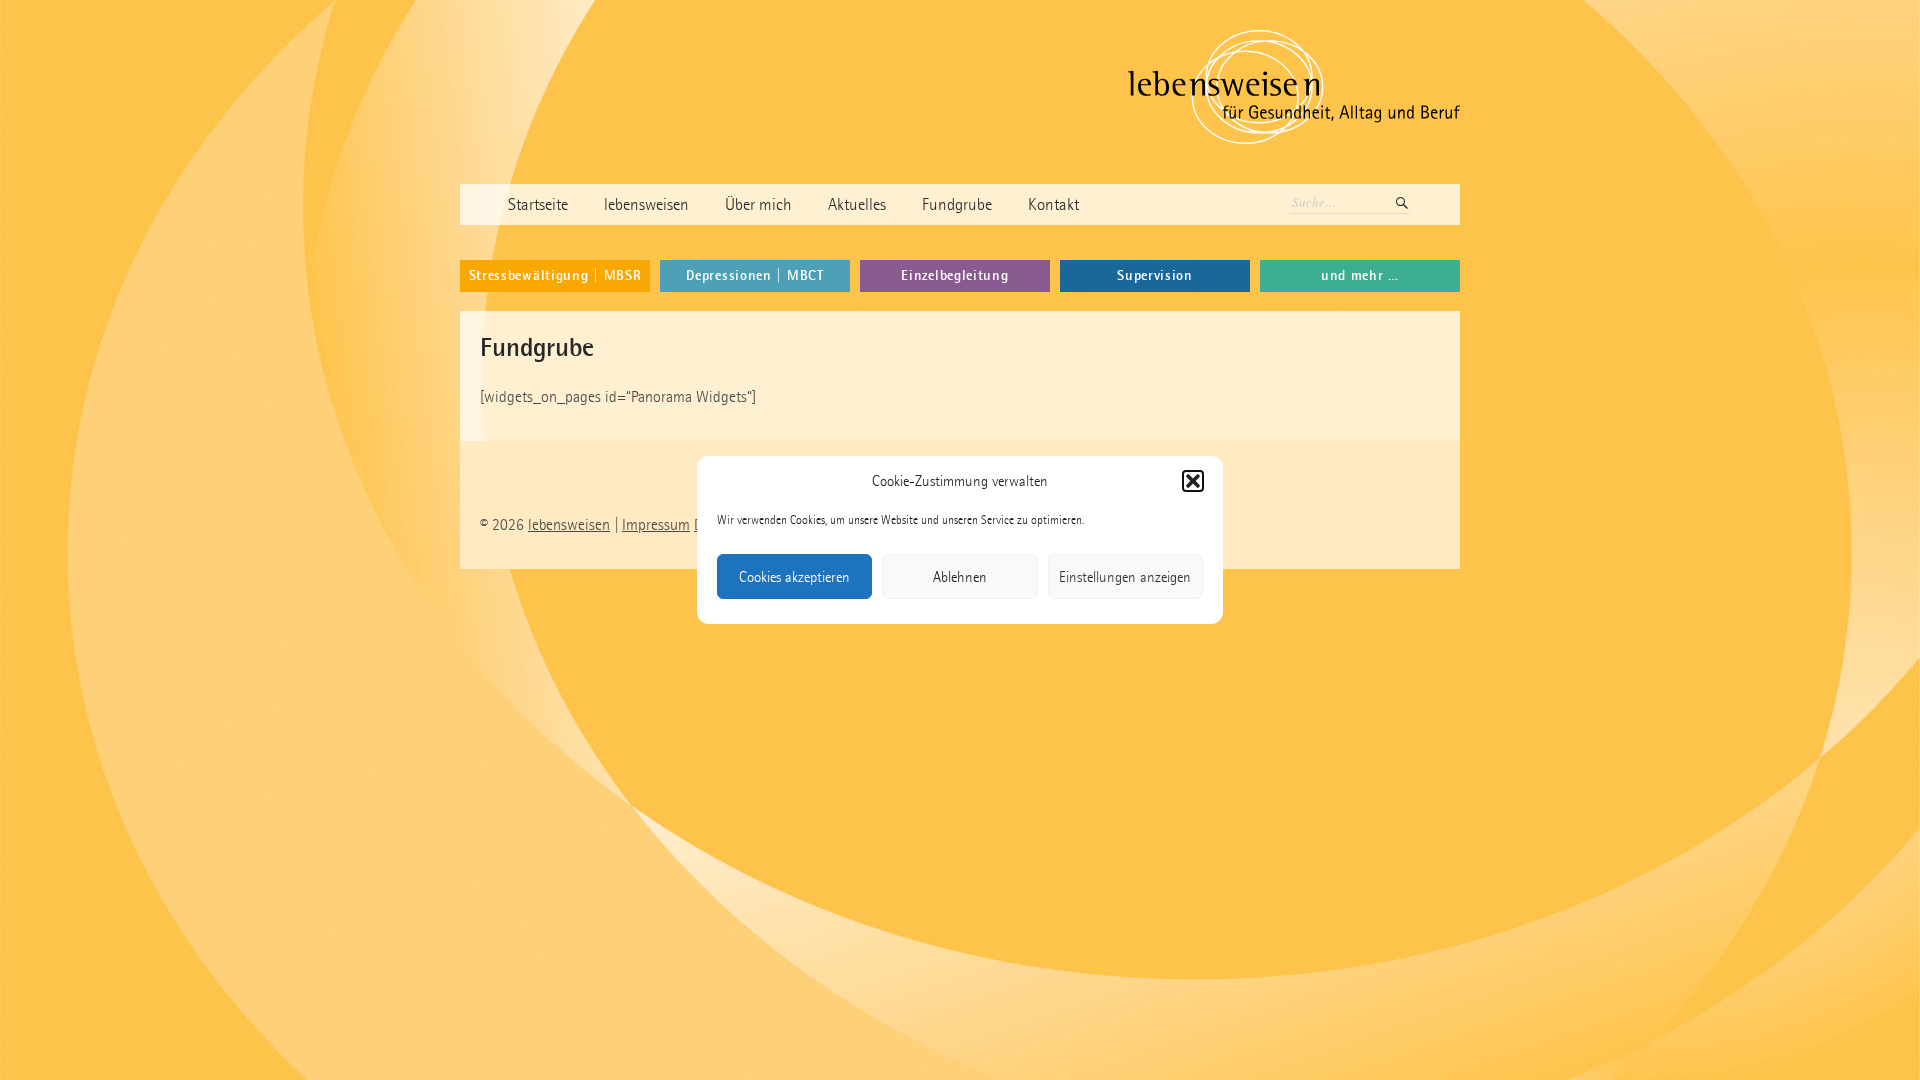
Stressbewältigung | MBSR (555, 275)
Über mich (758, 204)
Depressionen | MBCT (754, 275)
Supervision (1155, 275)
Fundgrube (957, 204)
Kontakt (1053, 204)
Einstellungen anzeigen (1125, 577)
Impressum (656, 524)
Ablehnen (960, 577)
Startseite (538, 204)
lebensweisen (646, 204)
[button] (1193, 481)
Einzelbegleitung (954, 275)
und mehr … (1360, 275)
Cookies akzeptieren (794, 577)
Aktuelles (857, 204)
